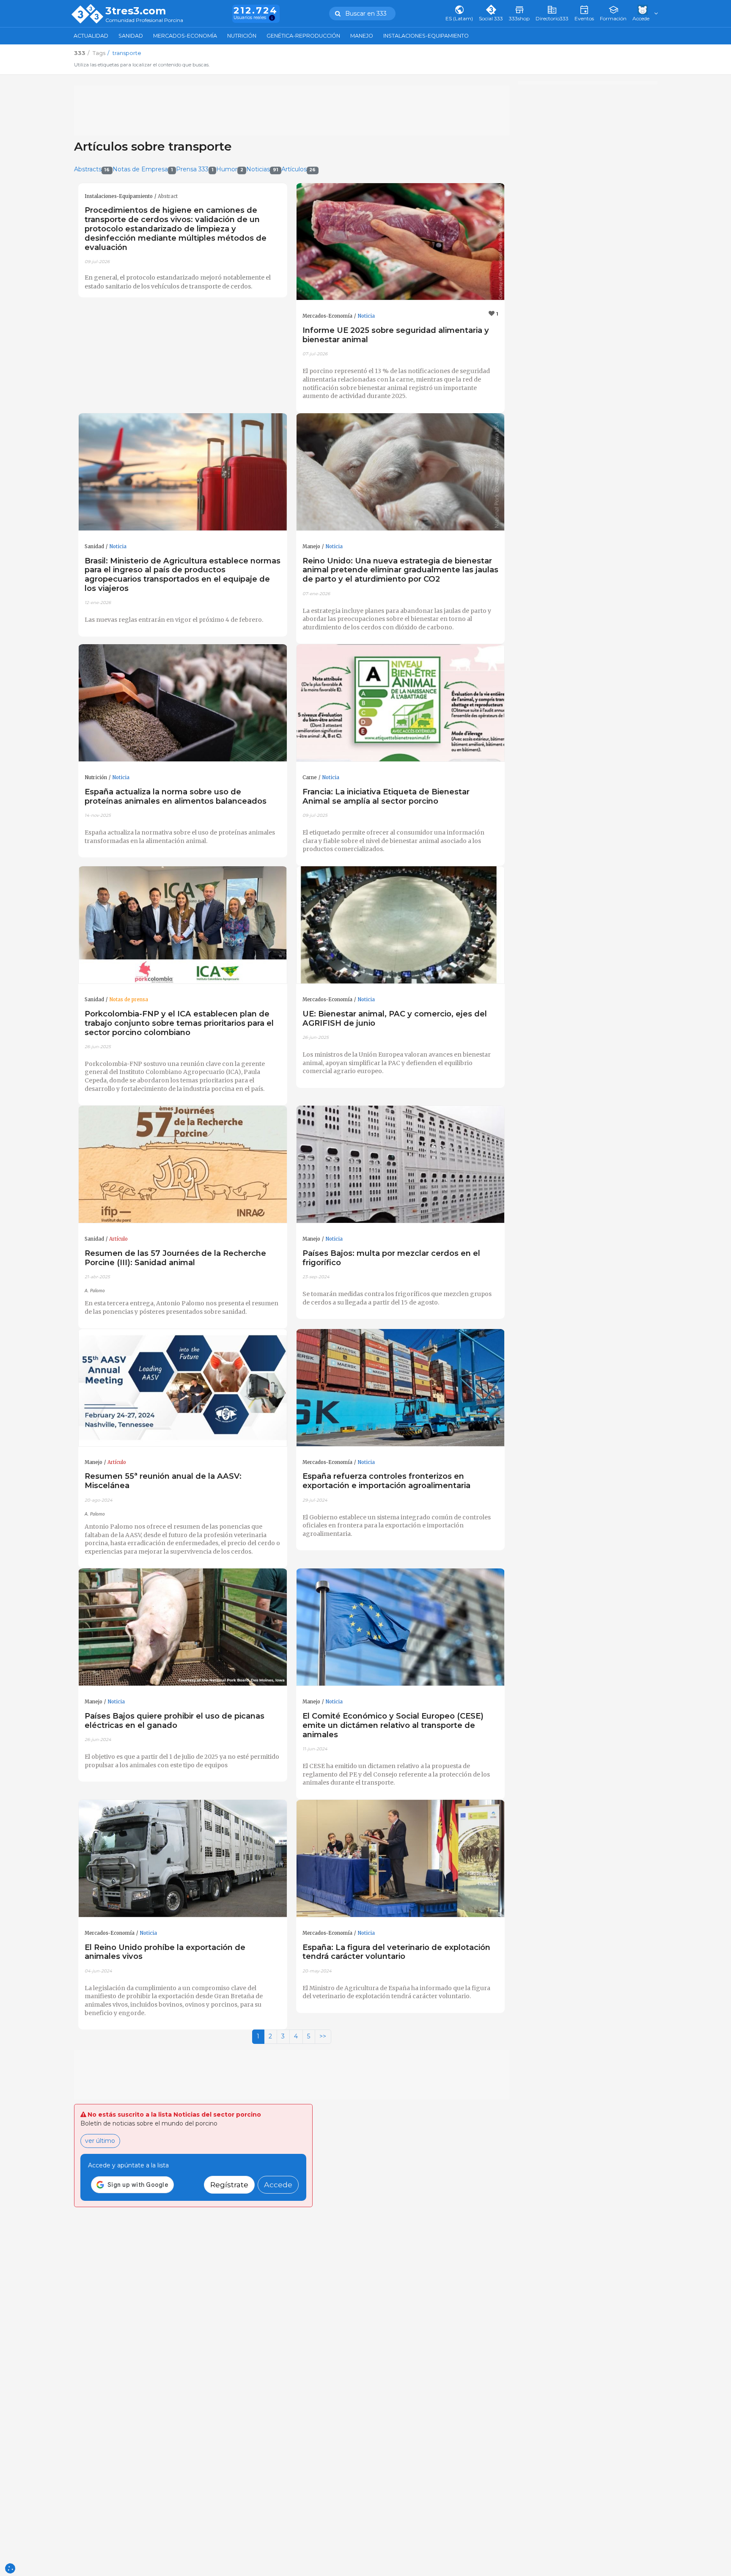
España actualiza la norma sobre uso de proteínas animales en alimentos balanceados (176, 796)
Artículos (299, 169)
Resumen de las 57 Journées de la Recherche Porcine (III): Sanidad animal (175, 1258)
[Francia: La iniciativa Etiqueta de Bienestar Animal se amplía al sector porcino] (401, 703)
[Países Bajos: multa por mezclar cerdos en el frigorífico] (401, 1164)
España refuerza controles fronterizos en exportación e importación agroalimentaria (386, 1481)
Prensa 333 (195, 169)
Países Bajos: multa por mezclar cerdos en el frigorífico (391, 1258)
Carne (310, 777)
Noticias (262, 169)
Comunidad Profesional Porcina (144, 21)
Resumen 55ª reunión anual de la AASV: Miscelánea (163, 1481)
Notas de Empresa (143, 169)
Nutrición (242, 36)
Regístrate (229, 2185)
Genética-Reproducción (303, 36)
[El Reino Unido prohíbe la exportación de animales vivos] (183, 1859)
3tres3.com (136, 11)
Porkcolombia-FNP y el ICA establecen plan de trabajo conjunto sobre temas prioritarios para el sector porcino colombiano (179, 1023)
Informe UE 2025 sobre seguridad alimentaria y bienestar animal (396, 335)
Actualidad (91, 36)
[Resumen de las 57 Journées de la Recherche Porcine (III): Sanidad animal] (183, 1164)
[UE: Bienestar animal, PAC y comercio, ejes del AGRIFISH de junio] (401, 925)
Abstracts (92, 169)
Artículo (118, 1239)
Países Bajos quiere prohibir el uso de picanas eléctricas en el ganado (175, 1721)
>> (323, 2036)
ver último (100, 2141)
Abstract (168, 196)
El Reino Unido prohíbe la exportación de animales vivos (165, 1952)
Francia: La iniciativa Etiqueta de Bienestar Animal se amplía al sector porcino (386, 796)
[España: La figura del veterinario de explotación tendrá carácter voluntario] (401, 1859)
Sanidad (131, 36)
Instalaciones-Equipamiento (426, 36)
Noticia (366, 316)
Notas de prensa (129, 1000)
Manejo (362, 36)
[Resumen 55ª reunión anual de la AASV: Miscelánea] (183, 1388)
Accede (278, 2185)
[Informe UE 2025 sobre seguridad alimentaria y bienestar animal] (401, 242)
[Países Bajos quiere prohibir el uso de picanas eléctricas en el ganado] (183, 1627)
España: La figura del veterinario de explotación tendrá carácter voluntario (396, 1952)
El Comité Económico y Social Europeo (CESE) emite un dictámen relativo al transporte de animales (393, 1725)
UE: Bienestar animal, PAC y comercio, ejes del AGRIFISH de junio (395, 1018)
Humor (230, 169)
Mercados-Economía (185, 36)
